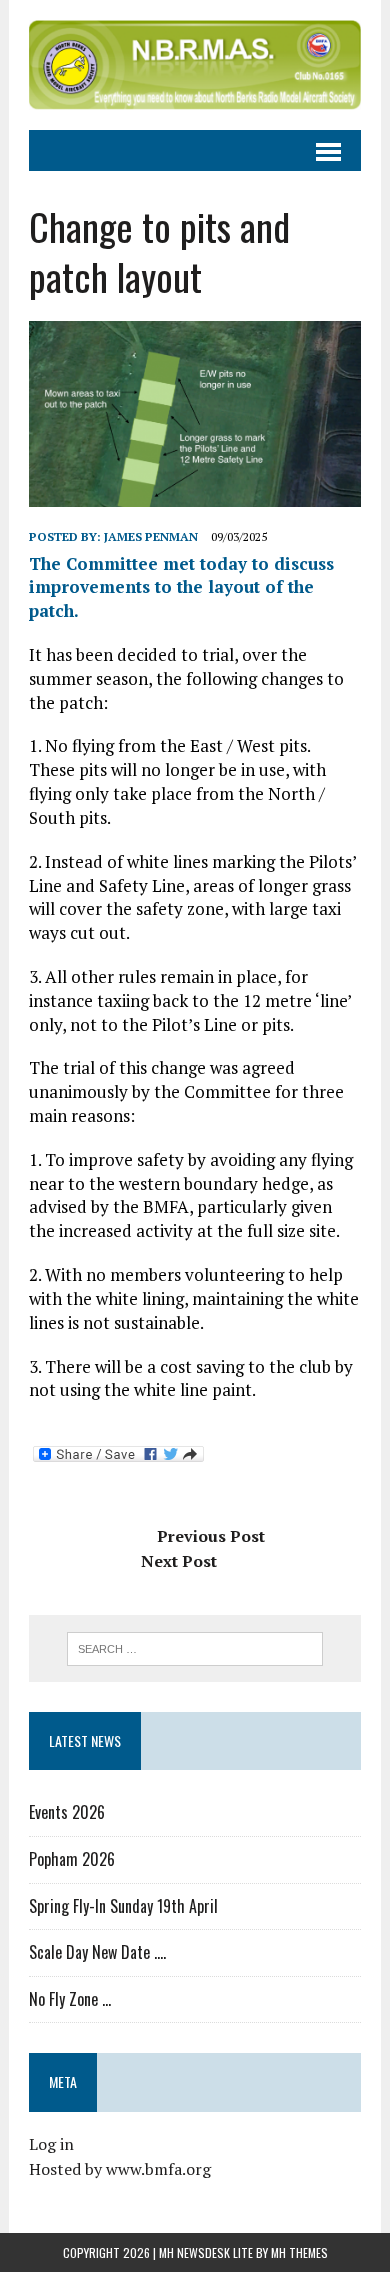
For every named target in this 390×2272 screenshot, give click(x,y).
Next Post (179, 1561)
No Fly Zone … (70, 1999)
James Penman (151, 536)
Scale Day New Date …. (97, 1952)
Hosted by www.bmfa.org (120, 2169)
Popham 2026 (72, 1859)
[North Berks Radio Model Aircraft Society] (195, 65)
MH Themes (299, 2252)
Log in (51, 2144)
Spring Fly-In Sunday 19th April (123, 1906)
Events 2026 (67, 1812)
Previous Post (211, 1536)
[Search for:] (195, 1647)
